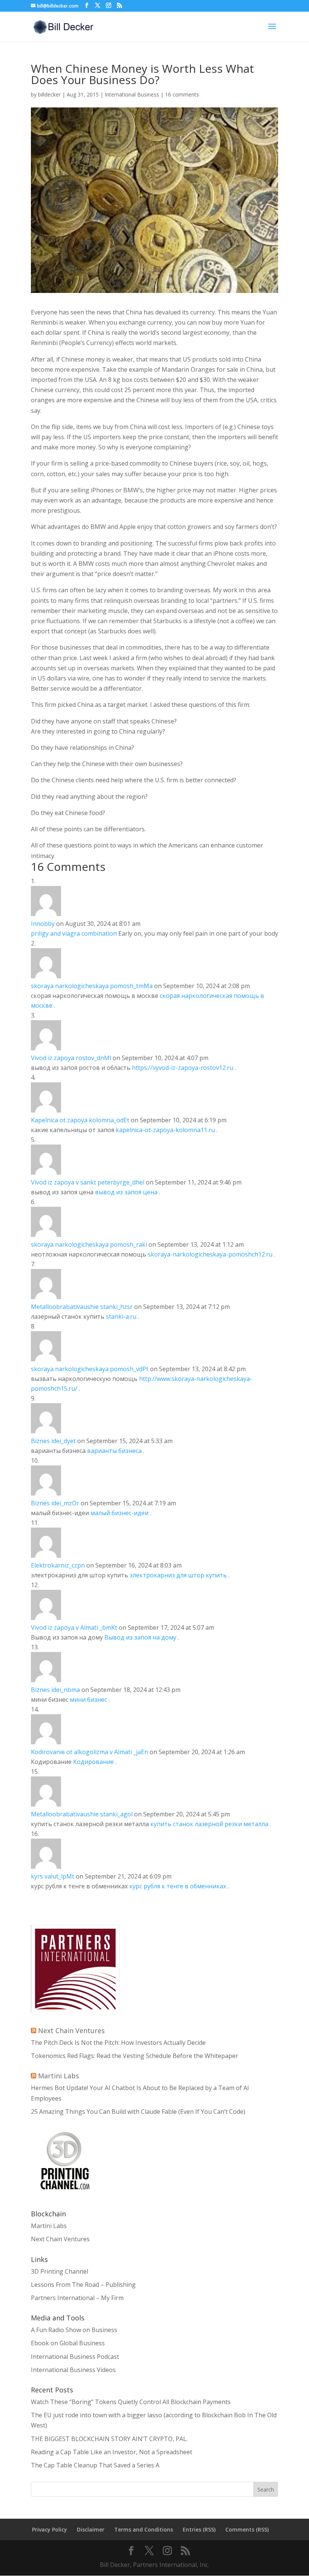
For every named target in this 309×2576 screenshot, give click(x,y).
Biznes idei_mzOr (55, 1503)
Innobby (43, 924)
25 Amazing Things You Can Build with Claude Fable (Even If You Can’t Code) (138, 2112)
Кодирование (94, 1762)
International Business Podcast (75, 2357)
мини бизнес (88, 1699)
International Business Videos (73, 2370)
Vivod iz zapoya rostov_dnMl (71, 1058)
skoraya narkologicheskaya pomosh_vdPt (90, 1369)
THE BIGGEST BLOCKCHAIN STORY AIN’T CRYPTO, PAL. (109, 2439)
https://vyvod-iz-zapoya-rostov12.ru (183, 1068)
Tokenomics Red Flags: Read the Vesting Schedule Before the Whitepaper (135, 2056)
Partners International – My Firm (77, 2298)
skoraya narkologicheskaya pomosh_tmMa (92, 986)
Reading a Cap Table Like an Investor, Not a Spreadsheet (112, 2452)
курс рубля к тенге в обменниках (178, 1886)
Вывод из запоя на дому (141, 1637)
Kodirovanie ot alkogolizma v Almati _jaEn (89, 1752)
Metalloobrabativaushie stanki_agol (82, 1814)
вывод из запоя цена (126, 1192)
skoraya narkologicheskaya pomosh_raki (89, 1244)
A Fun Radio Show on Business (74, 2330)
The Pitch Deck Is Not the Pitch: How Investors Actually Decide (118, 2043)
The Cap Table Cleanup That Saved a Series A (95, 2465)
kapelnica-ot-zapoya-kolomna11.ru (165, 1130)
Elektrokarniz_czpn (58, 1565)
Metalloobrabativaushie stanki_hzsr (82, 1307)
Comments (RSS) (247, 2529)
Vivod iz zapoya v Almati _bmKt (74, 1627)
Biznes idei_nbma (55, 1690)
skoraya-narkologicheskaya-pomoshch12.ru (210, 1254)
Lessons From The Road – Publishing (83, 2285)
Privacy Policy (50, 2529)
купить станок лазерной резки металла (209, 1824)
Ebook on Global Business (68, 2343)
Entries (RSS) (199, 2529)
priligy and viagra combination (74, 933)
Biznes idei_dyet (53, 1441)
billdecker (49, 94)
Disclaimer (91, 2529)
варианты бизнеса (114, 1451)
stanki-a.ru (122, 1316)
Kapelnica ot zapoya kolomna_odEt (80, 1120)
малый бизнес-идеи (119, 1513)
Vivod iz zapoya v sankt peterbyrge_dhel (88, 1182)
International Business (132, 94)
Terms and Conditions (144, 2529)
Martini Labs (59, 2076)
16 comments (182, 94)
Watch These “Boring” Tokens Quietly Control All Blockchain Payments (131, 2402)
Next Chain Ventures (71, 2030)
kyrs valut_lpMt (53, 1876)
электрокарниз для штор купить (178, 1575)
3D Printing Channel (60, 2271)
